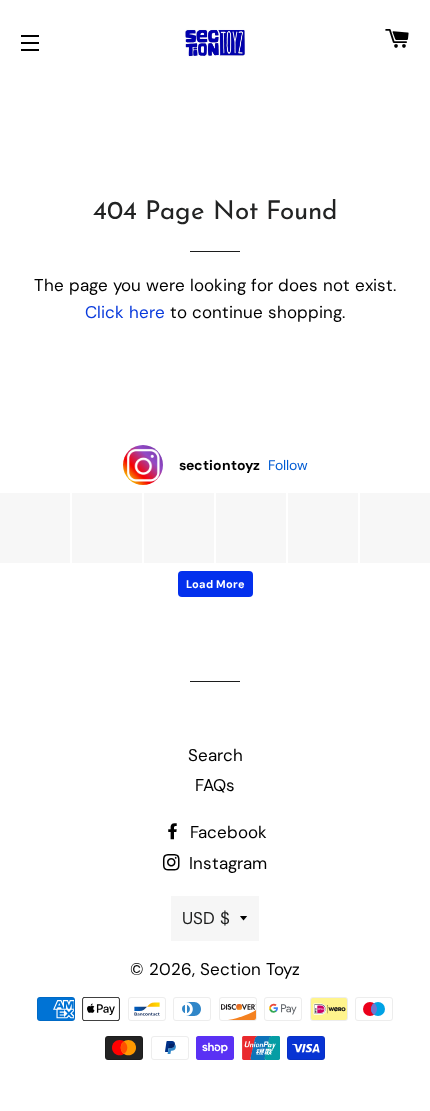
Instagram (225, 863)
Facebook (226, 832)
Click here (125, 312)
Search (215, 755)
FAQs (215, 785)
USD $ (206, 918)
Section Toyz (250, 969)
